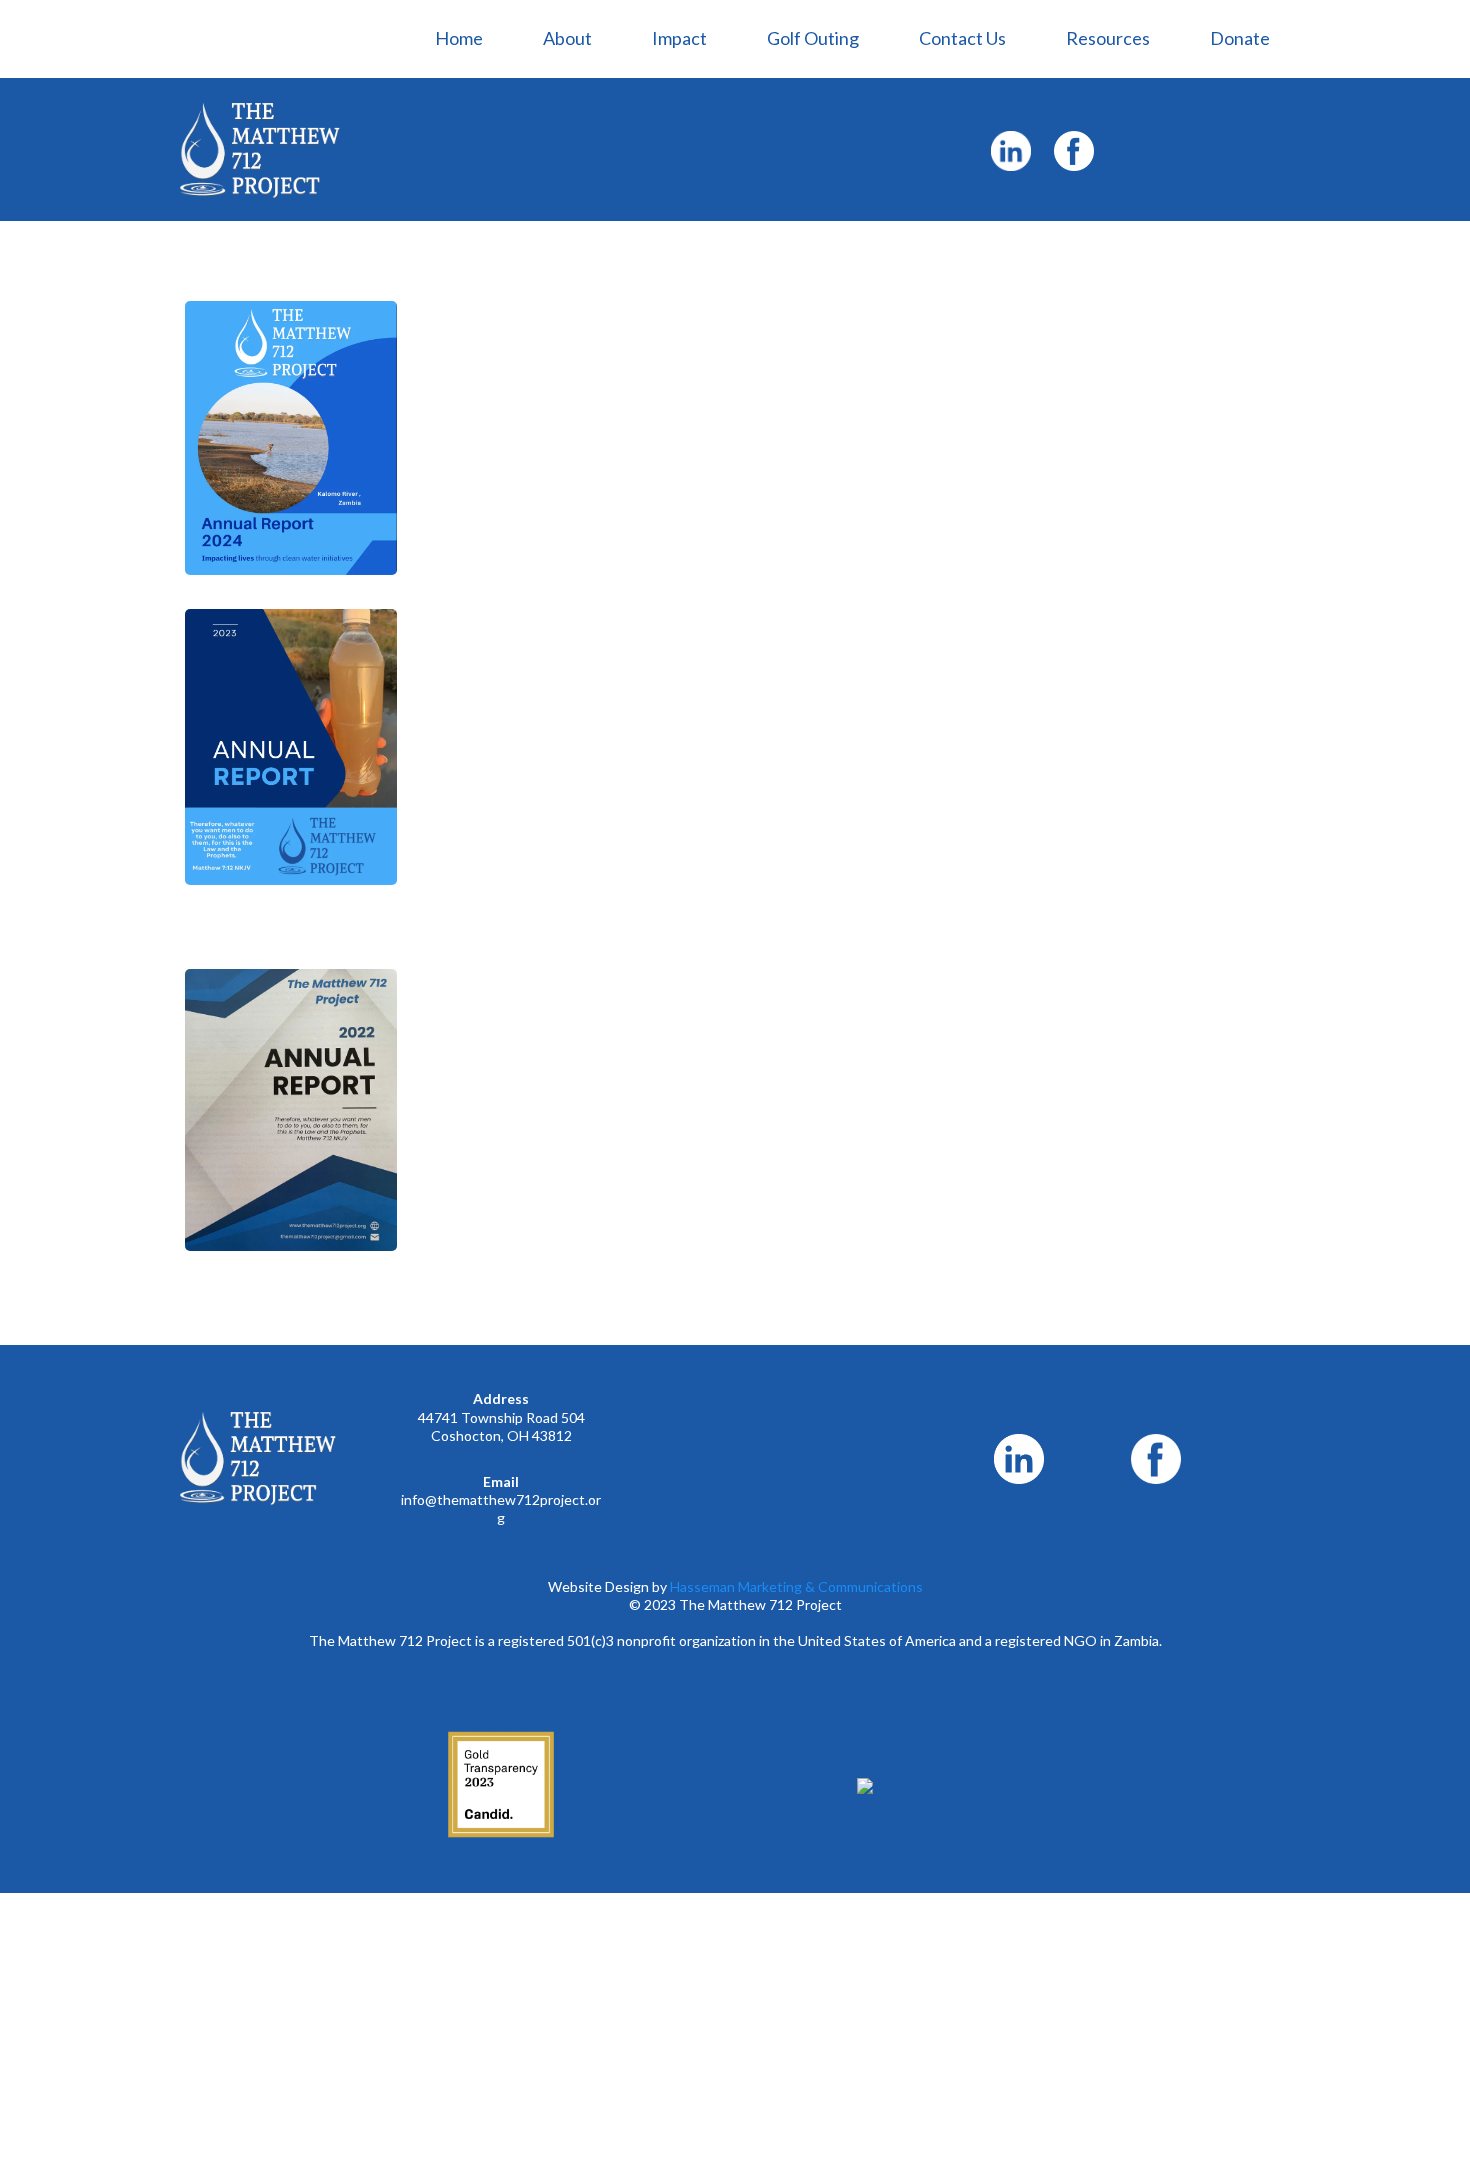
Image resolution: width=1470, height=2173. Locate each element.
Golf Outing (813, 38)
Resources (1108, 38)
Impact (679, 38)
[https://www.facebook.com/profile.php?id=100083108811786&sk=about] (1073, 151)
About (567, 38)
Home (459, 38)
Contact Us (962, 38)
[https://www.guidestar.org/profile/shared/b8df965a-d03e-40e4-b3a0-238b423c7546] (501, 1784)
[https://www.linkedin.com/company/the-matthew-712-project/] (1010, 151)
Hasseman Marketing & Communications (796, 1586)
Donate (1240, 38)
